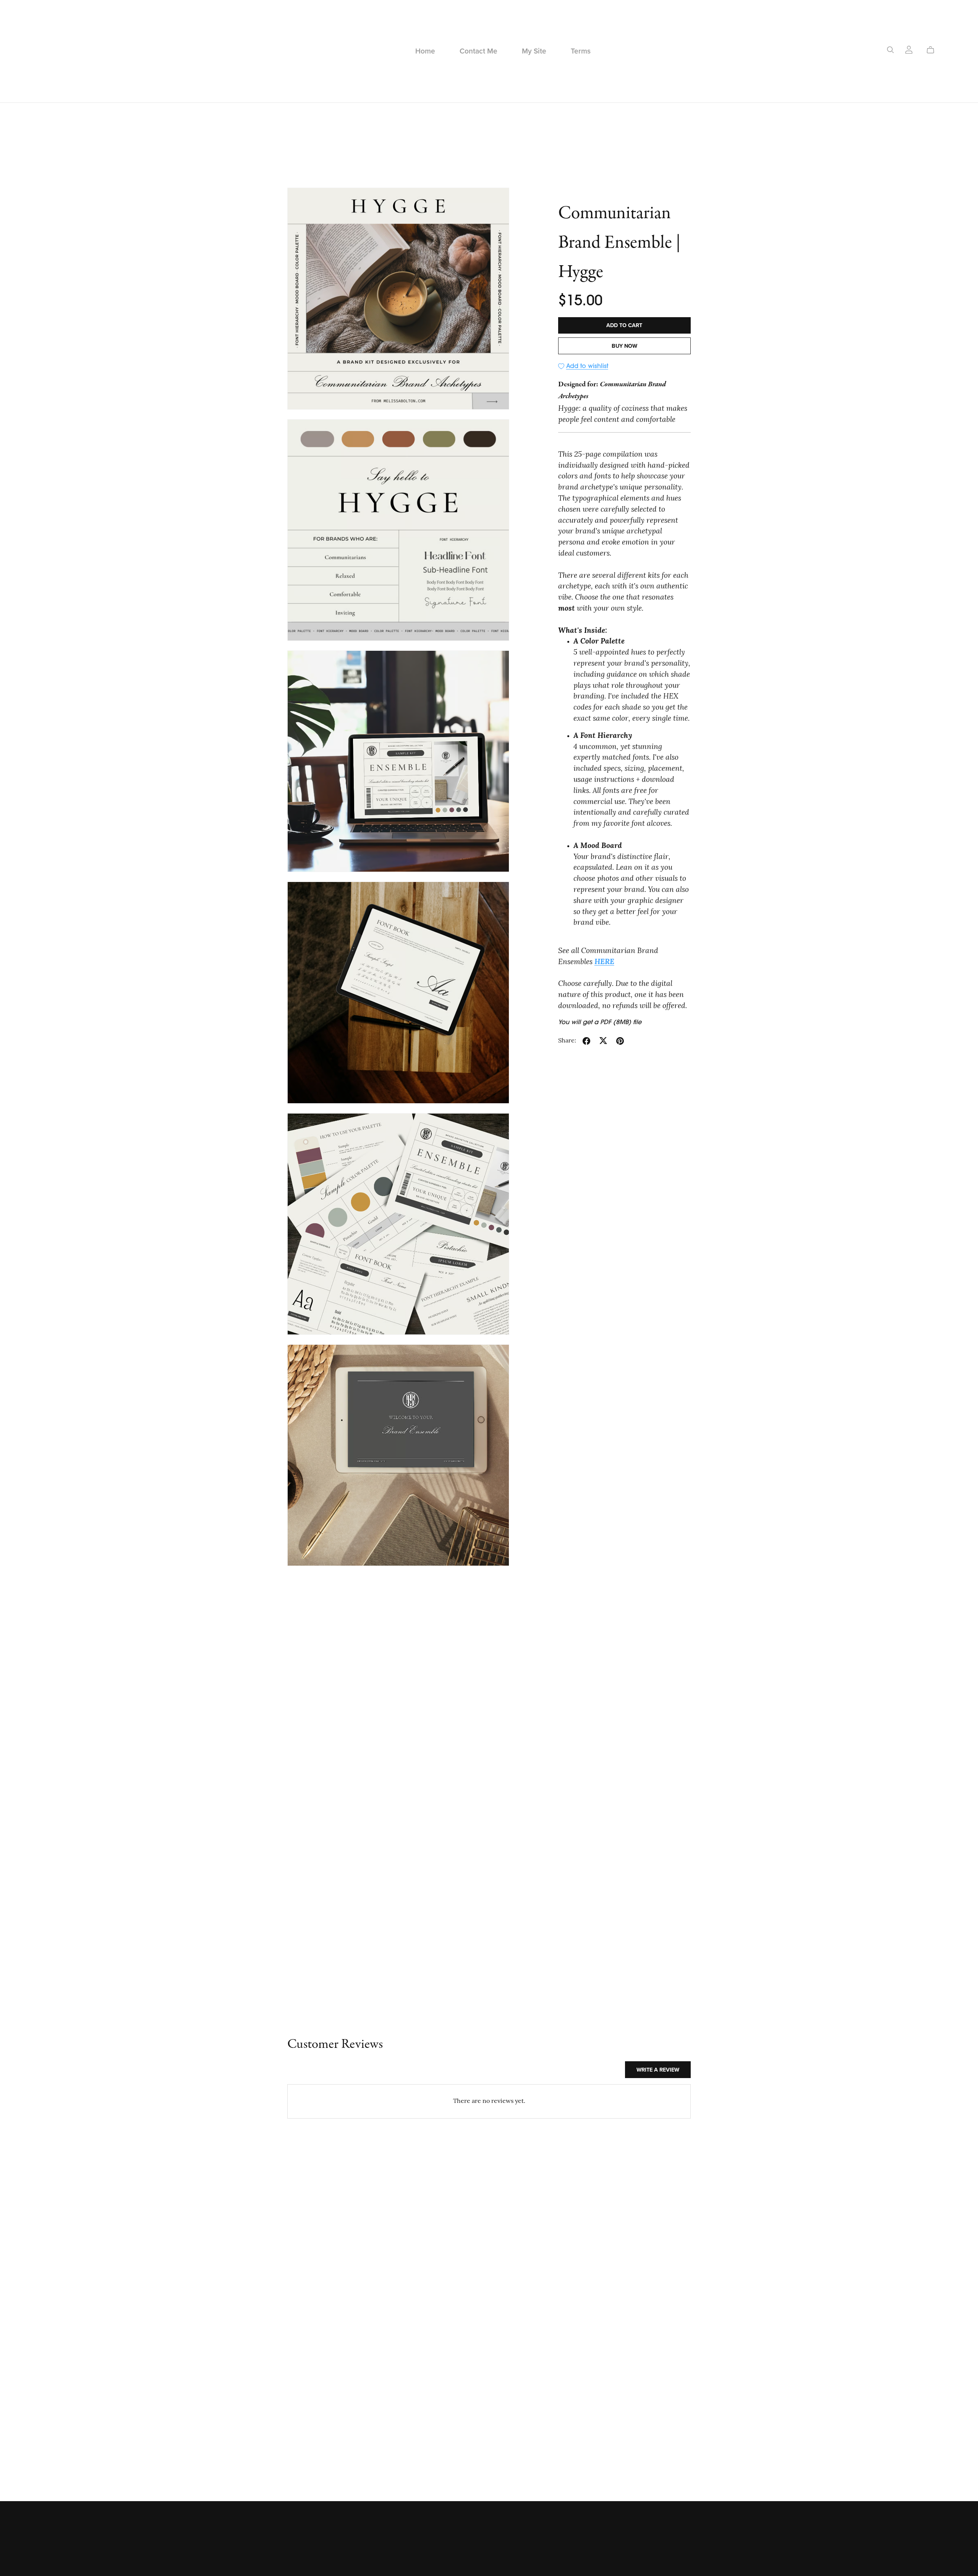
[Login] (909, 50)
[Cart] (933, 50)
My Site (534, 51)
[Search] (891, 50)
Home (425, 51)
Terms (581, 51)
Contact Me (478, 51)
